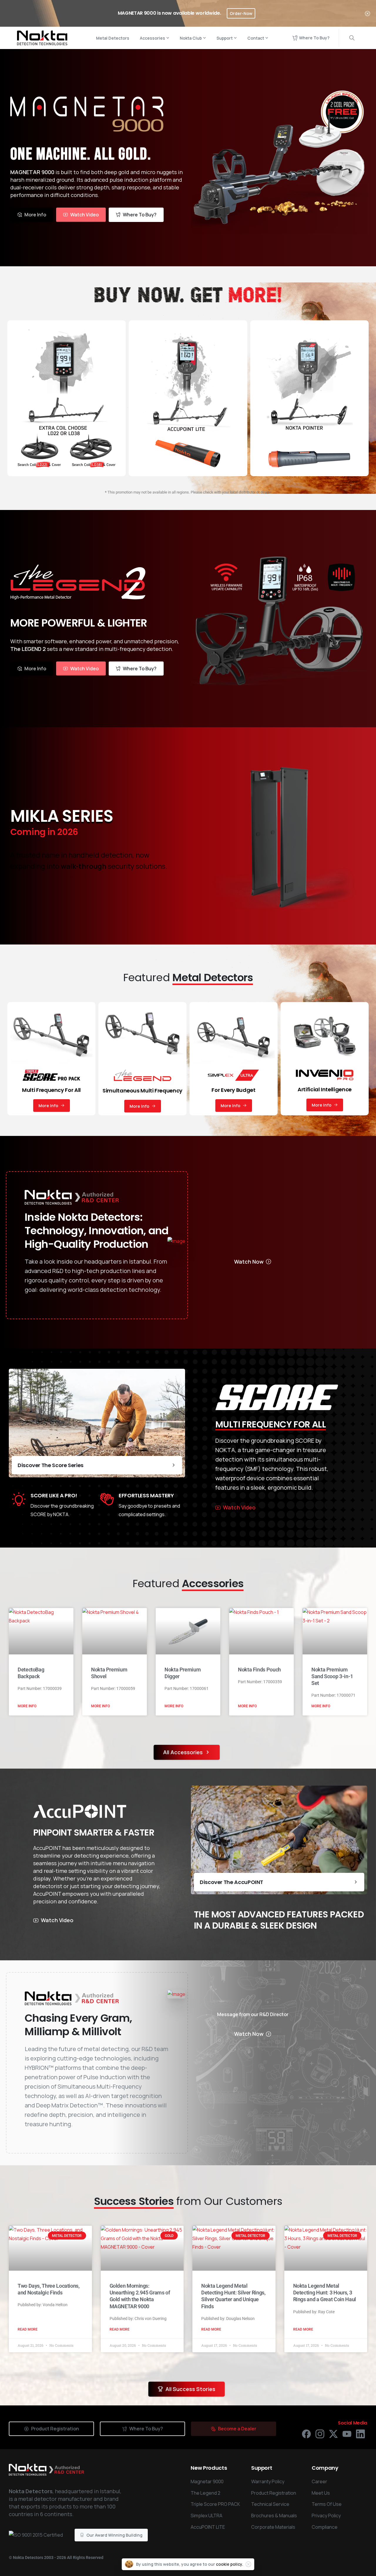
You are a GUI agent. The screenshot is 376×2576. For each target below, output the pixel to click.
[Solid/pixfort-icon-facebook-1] (306, 2434)
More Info (27, 1706)
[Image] (176, 1241)
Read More (28, 2329)
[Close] (367, 13)
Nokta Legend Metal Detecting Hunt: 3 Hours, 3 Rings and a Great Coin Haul (325, 2293)
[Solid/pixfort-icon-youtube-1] (347, 2434)
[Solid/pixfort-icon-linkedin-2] (360, 2434)
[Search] (352, 38)
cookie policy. (230, 2564)
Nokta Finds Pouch (259, 1670)
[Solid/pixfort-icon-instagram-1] (320, 2434)
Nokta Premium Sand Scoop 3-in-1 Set (332, 1676)
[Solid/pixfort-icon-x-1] (333, 2434)
